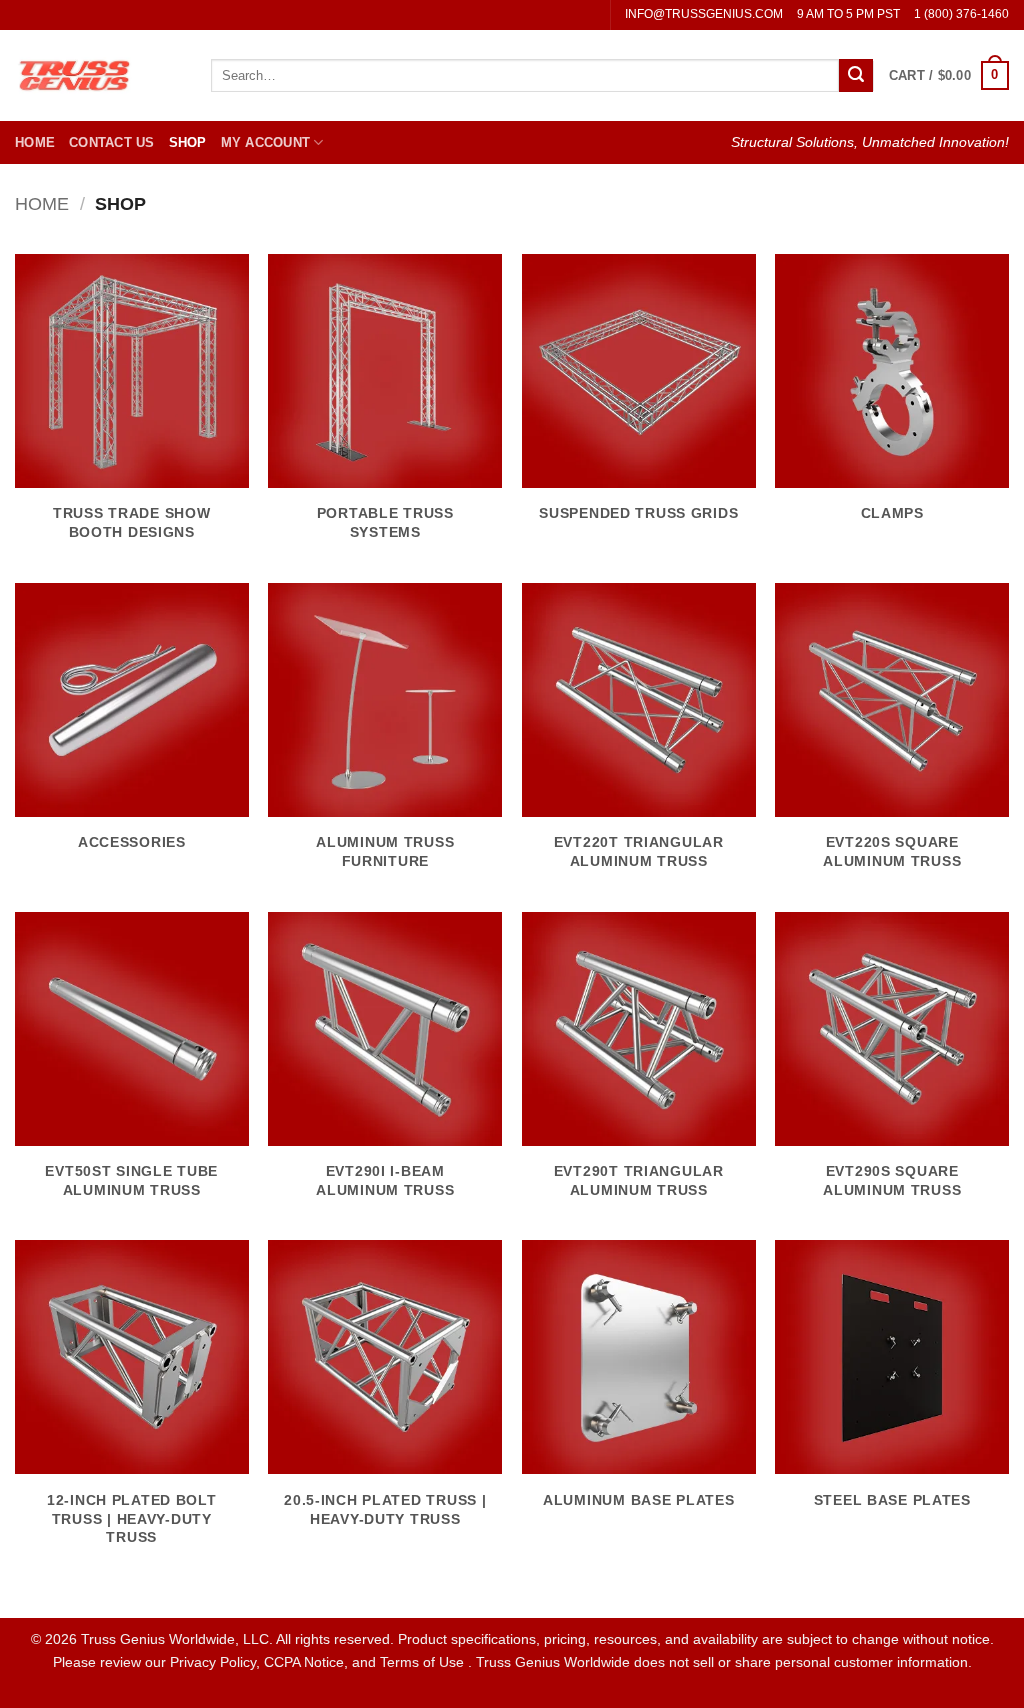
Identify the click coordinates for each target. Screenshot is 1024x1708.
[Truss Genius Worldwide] (98, 75)
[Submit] (856, 76)
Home (35, 142)
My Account (266, 142)
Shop (188, 142)
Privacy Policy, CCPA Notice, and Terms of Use (319, 1662)
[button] (949, 76)
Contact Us (112, 142)
